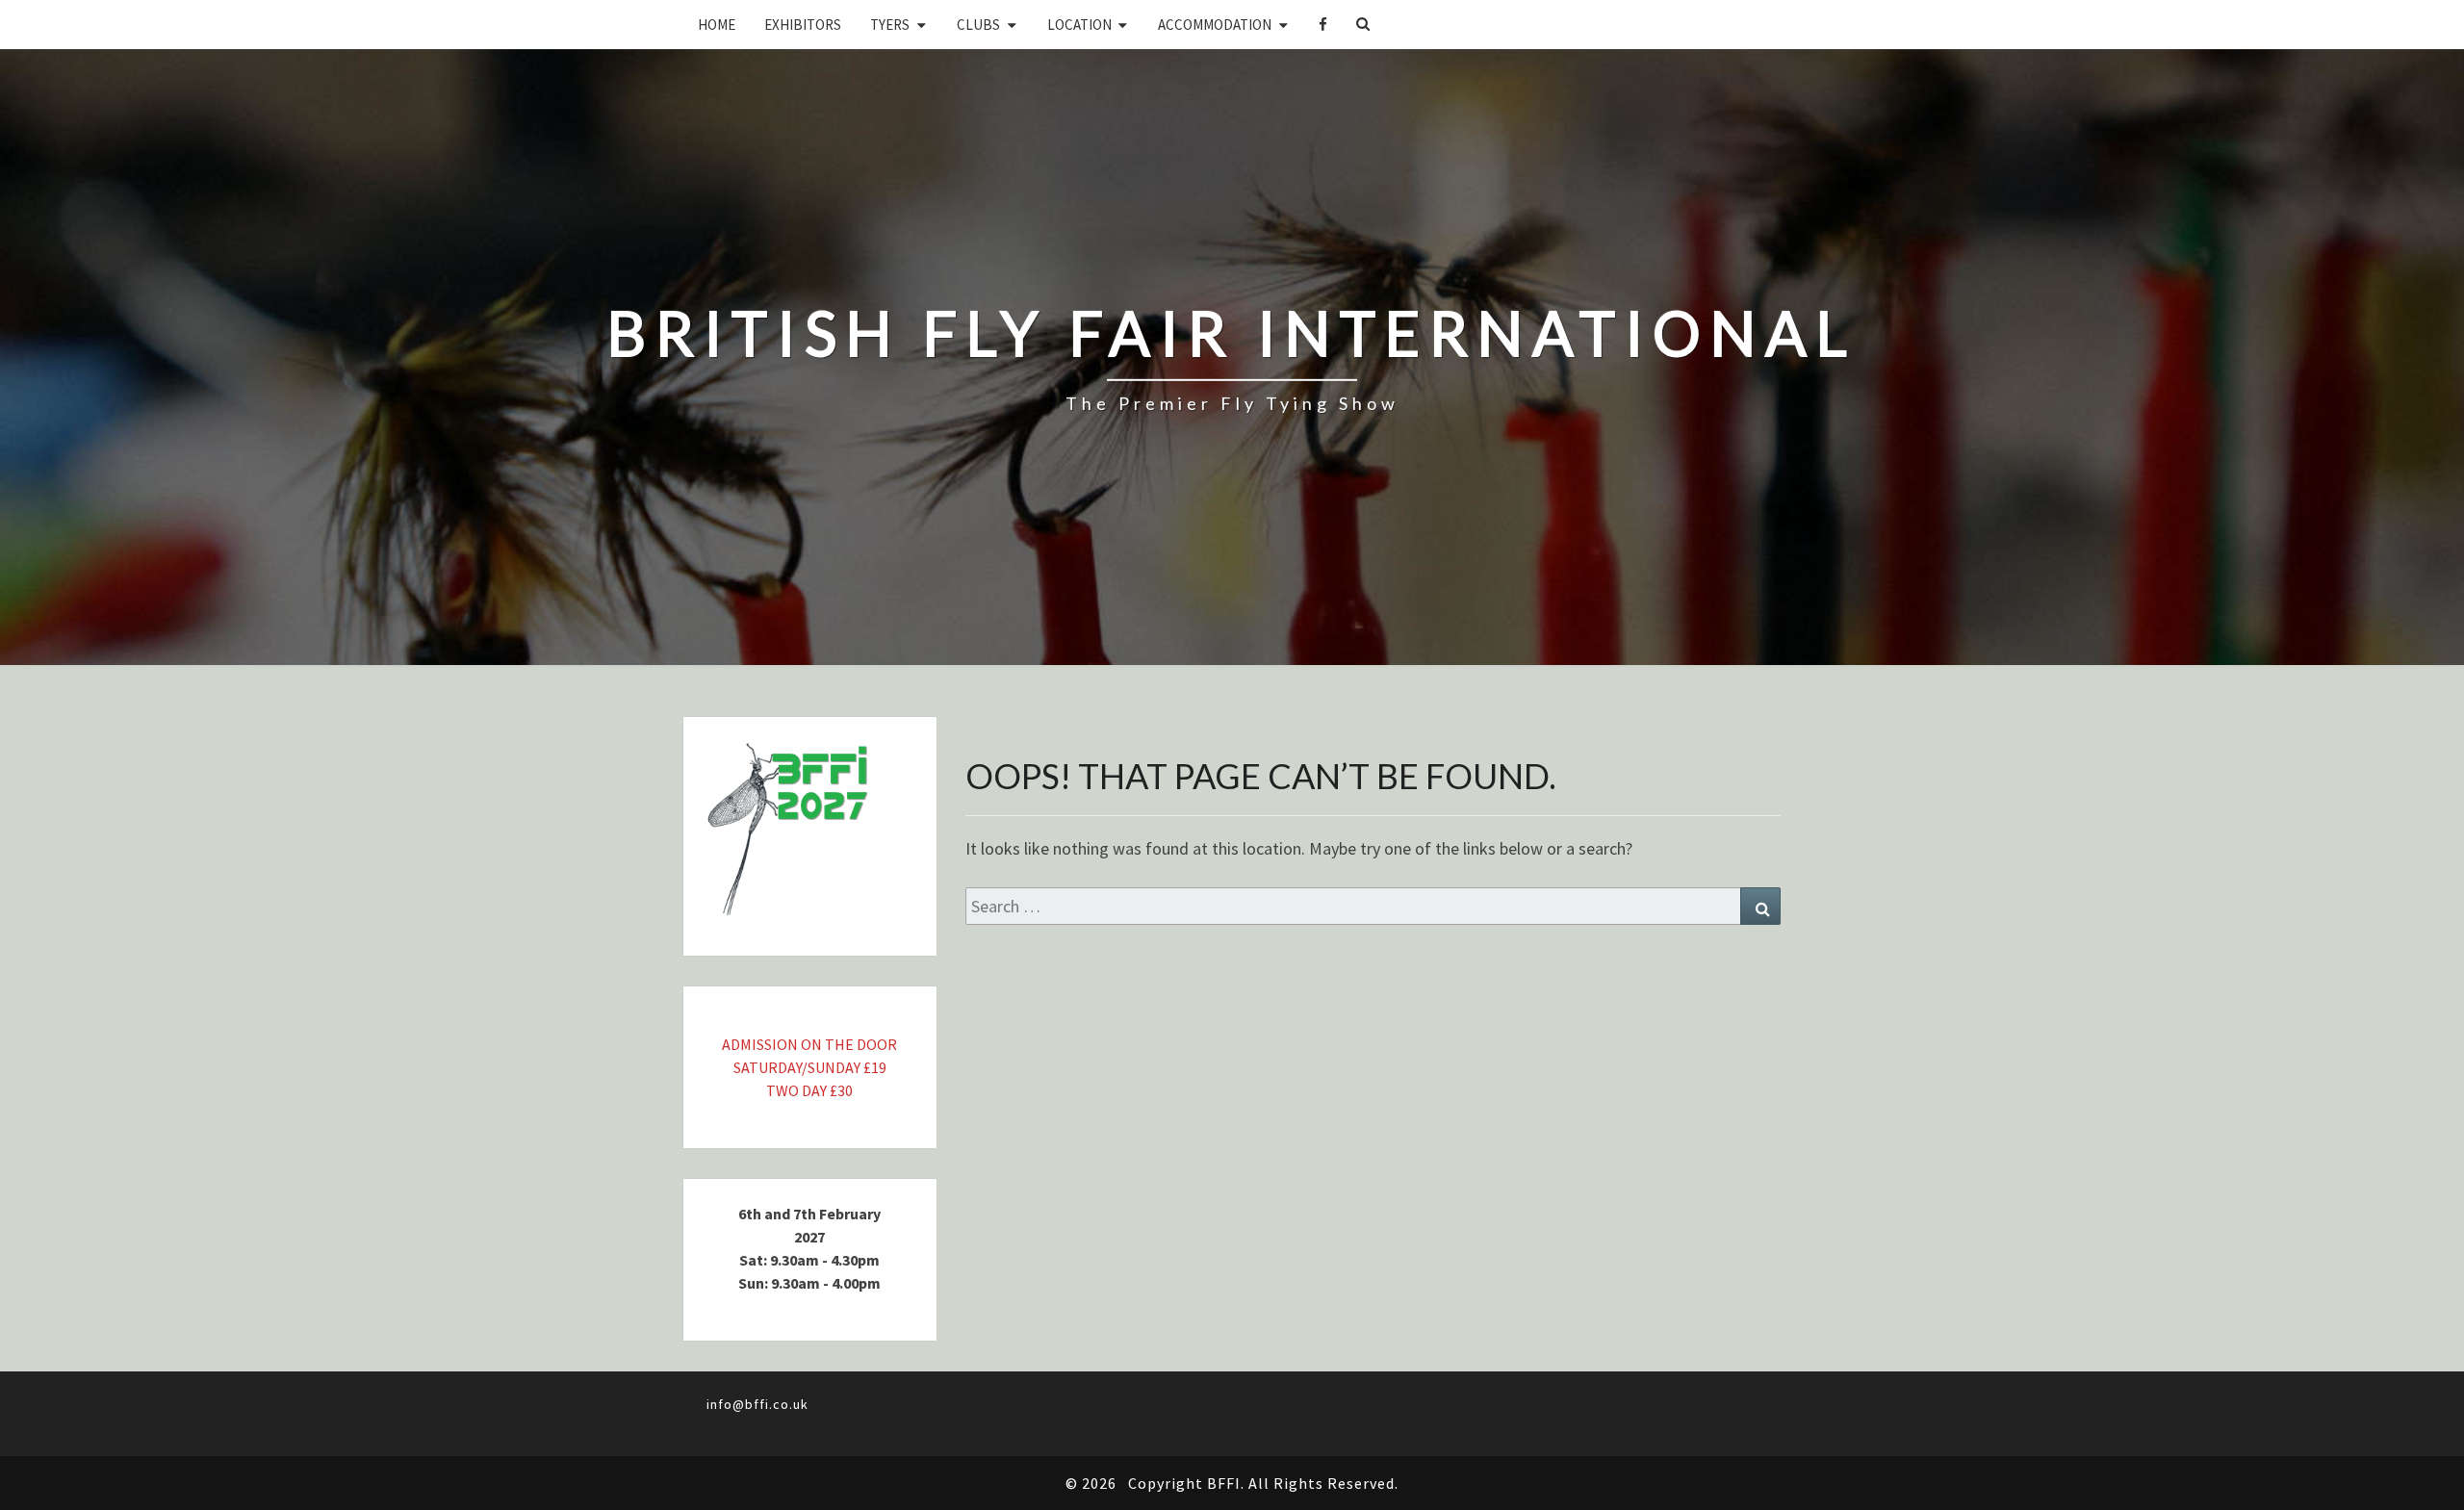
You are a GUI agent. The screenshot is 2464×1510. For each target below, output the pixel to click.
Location (1079, 25)
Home (717, 25)
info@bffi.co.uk (757, 1404)
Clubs (978, 25)
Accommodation (1215, 25)
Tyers (890, 25)
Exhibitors (803, 25)
